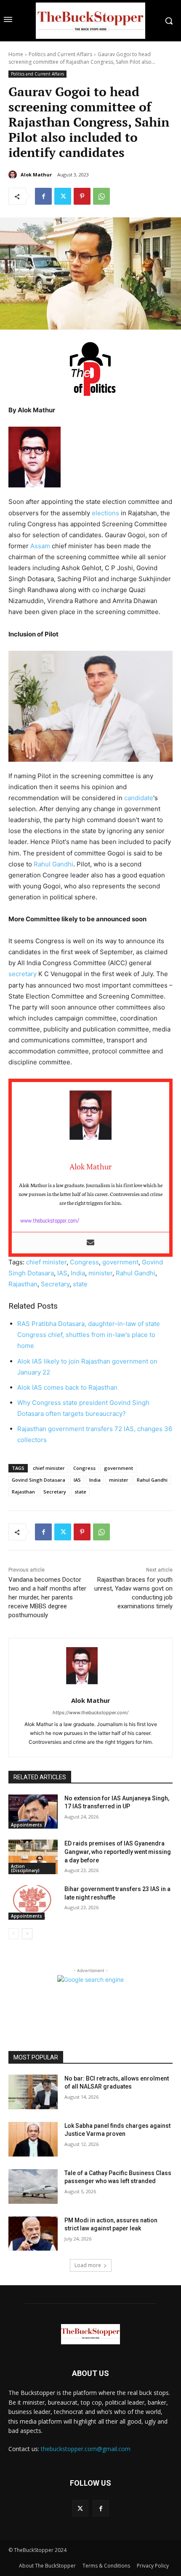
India (78, 1273)
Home (16, 54)
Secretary (55, 1284)
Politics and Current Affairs (60, 54)
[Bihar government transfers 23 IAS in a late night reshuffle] (33, 1902)
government (120, 1262)
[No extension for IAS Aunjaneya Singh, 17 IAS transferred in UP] (33, 1812)
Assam (40, 546)
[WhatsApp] (101, 196)
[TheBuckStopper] (90, 21)
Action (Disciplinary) (25, 1868)
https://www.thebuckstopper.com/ (90, 1713)
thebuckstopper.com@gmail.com (86, 2449)
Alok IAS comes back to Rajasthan (67, 1387)
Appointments (27, 1825)
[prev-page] (14, 1934)
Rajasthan (23, 1284)
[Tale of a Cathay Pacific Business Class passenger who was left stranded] (33, 2186)
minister (100, 1273)
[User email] (90, 1243)
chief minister (46, 1262)
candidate (139, 798)
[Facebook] (43, 196)
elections (105, 513)
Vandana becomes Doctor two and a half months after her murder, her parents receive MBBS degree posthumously (47, 1597)
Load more (88, 2265)
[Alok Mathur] (14, 175)
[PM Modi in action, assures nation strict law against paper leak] (33, 2234)
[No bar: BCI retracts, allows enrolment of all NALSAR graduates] (33, 2092)
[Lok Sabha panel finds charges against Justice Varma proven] (33, 2139)
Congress (84, 1262)
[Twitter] (63, 196)
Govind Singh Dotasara (39, 1480)
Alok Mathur (36, 175)
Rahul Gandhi (53, 864)
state (80, 1284)
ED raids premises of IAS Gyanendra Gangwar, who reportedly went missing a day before (118, 1852)
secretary (23, 974)
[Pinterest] (82, 196)
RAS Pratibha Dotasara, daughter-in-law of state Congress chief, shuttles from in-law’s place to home (89, 1335)
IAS (62, 1273)
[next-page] (27, 1934)
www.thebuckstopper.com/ (50, 1220)
